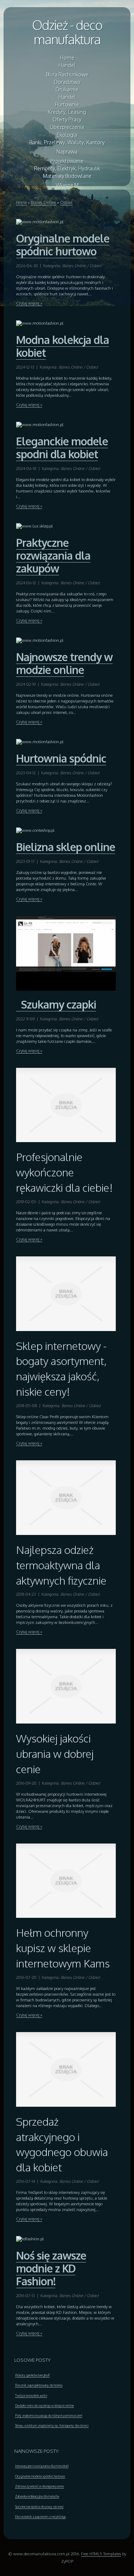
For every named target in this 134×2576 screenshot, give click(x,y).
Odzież (66, 202)
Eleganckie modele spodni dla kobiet (62, 447)
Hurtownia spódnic (61, 758)
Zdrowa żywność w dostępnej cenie (39, 2486)
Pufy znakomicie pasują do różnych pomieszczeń (49, 2415)
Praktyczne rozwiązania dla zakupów (53, 555)
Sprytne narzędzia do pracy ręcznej (39, 2506)
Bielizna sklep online (66, 847)
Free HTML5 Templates (101, 2554)
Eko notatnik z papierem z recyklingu (40, 2516)
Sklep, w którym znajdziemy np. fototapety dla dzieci (52, 2425)
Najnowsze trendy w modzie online (64, 663)
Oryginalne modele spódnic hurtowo (63, 245)
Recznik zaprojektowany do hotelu (39, 2385)
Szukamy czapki (56, 1004)
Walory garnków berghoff (32, 2375)
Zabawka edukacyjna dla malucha (37, 2496)
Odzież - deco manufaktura (67, 32)
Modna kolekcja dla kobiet (63, 346)
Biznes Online (43, 202)
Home (21, 202)
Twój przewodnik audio (31, 2395)
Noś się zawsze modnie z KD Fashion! (51, 2268)
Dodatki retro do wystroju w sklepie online (44, 2405)
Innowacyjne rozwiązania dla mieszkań (42, 2466)
